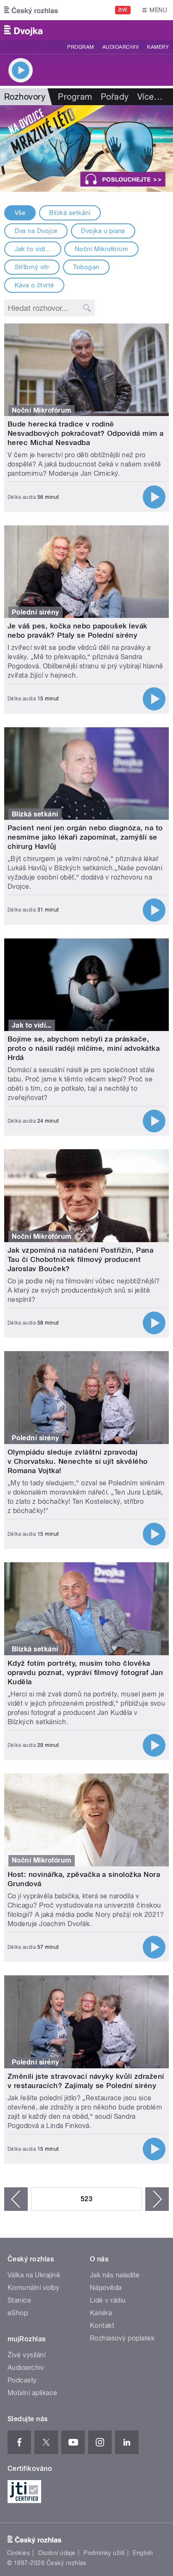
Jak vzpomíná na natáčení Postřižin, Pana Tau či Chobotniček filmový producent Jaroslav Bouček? (80, 1259)
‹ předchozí (16, 2199)
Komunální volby (33, 2288)
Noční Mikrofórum (102, 249)
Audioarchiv (121, 47)
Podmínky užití (104, 2553)
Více (150, 97)
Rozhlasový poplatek (122, 2338)
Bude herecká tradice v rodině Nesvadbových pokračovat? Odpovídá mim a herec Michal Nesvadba (86, 433)
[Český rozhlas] (31, 10)
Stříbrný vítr (32, 267)
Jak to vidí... (33, 249)
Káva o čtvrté (34, 285)
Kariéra (101, 2313)
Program (80, 47)
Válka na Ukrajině (34, 2275)
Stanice (19, 2300)
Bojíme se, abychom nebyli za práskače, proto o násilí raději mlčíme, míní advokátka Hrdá (84, 1048)
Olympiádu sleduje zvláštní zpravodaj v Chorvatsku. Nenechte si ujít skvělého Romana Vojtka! (78, 1461)
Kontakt (102, 2326)
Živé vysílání (26, 2355)
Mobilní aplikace (33, 2393)
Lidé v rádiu (108, 2300)
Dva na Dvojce (36, 231)
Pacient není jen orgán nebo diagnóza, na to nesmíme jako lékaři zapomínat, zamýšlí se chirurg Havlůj (85, 837)
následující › (157, 2199)
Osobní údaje (57, 2553)
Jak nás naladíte (115, 2275)
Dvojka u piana (103, 231)
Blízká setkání (70, 213)
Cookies (18, 2553)
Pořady (115, 97)
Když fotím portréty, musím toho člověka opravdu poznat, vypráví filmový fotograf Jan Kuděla (85, 1672)
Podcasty (22, 2380)
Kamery (158, 47)
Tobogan (86, 267)
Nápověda (106, 2288)
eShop (18, 2313)
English (143, 2553)
